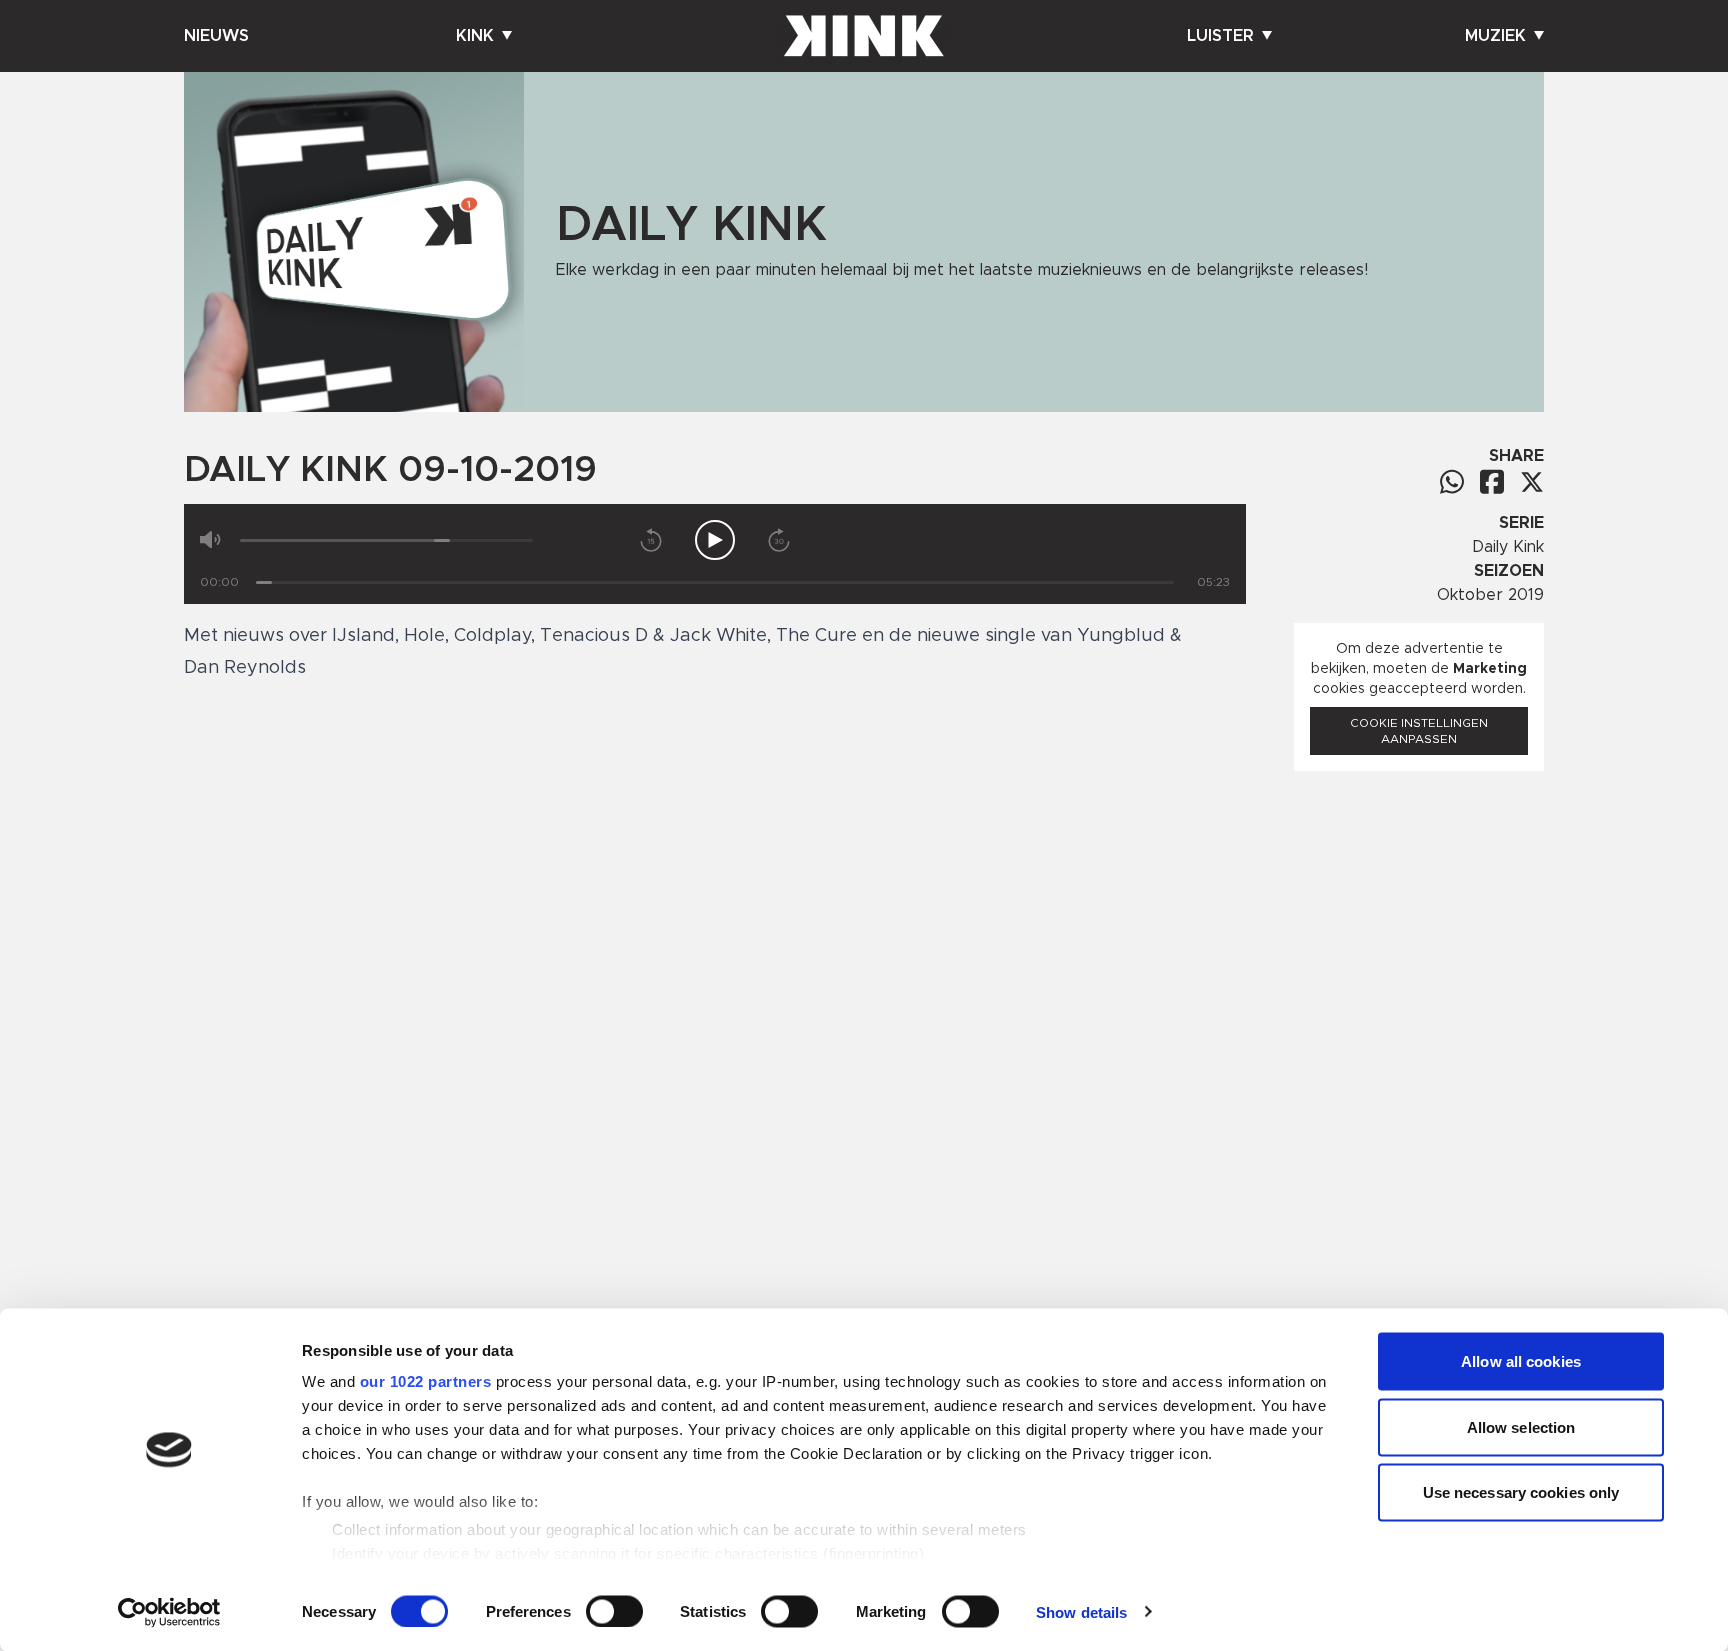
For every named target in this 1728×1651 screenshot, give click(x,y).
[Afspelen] (715, 540)
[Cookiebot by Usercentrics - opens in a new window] (169, 1612)
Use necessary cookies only (1521, 1492)
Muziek (1495, 36)
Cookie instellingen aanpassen (1419, 731)
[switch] (614, 1611)
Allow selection (1521, 1426)
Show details (1081, 1611)
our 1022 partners (426, 1381)
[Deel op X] (1532, 482)
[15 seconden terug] (651, 540)
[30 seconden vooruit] (779, 540)
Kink (475, 36)
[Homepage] (864, 36)
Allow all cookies (1521, 1361)
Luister (1220, 36)
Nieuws (216, 36)
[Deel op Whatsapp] (1452, 481)
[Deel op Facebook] (1492, 481)
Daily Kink (1508, 547)
